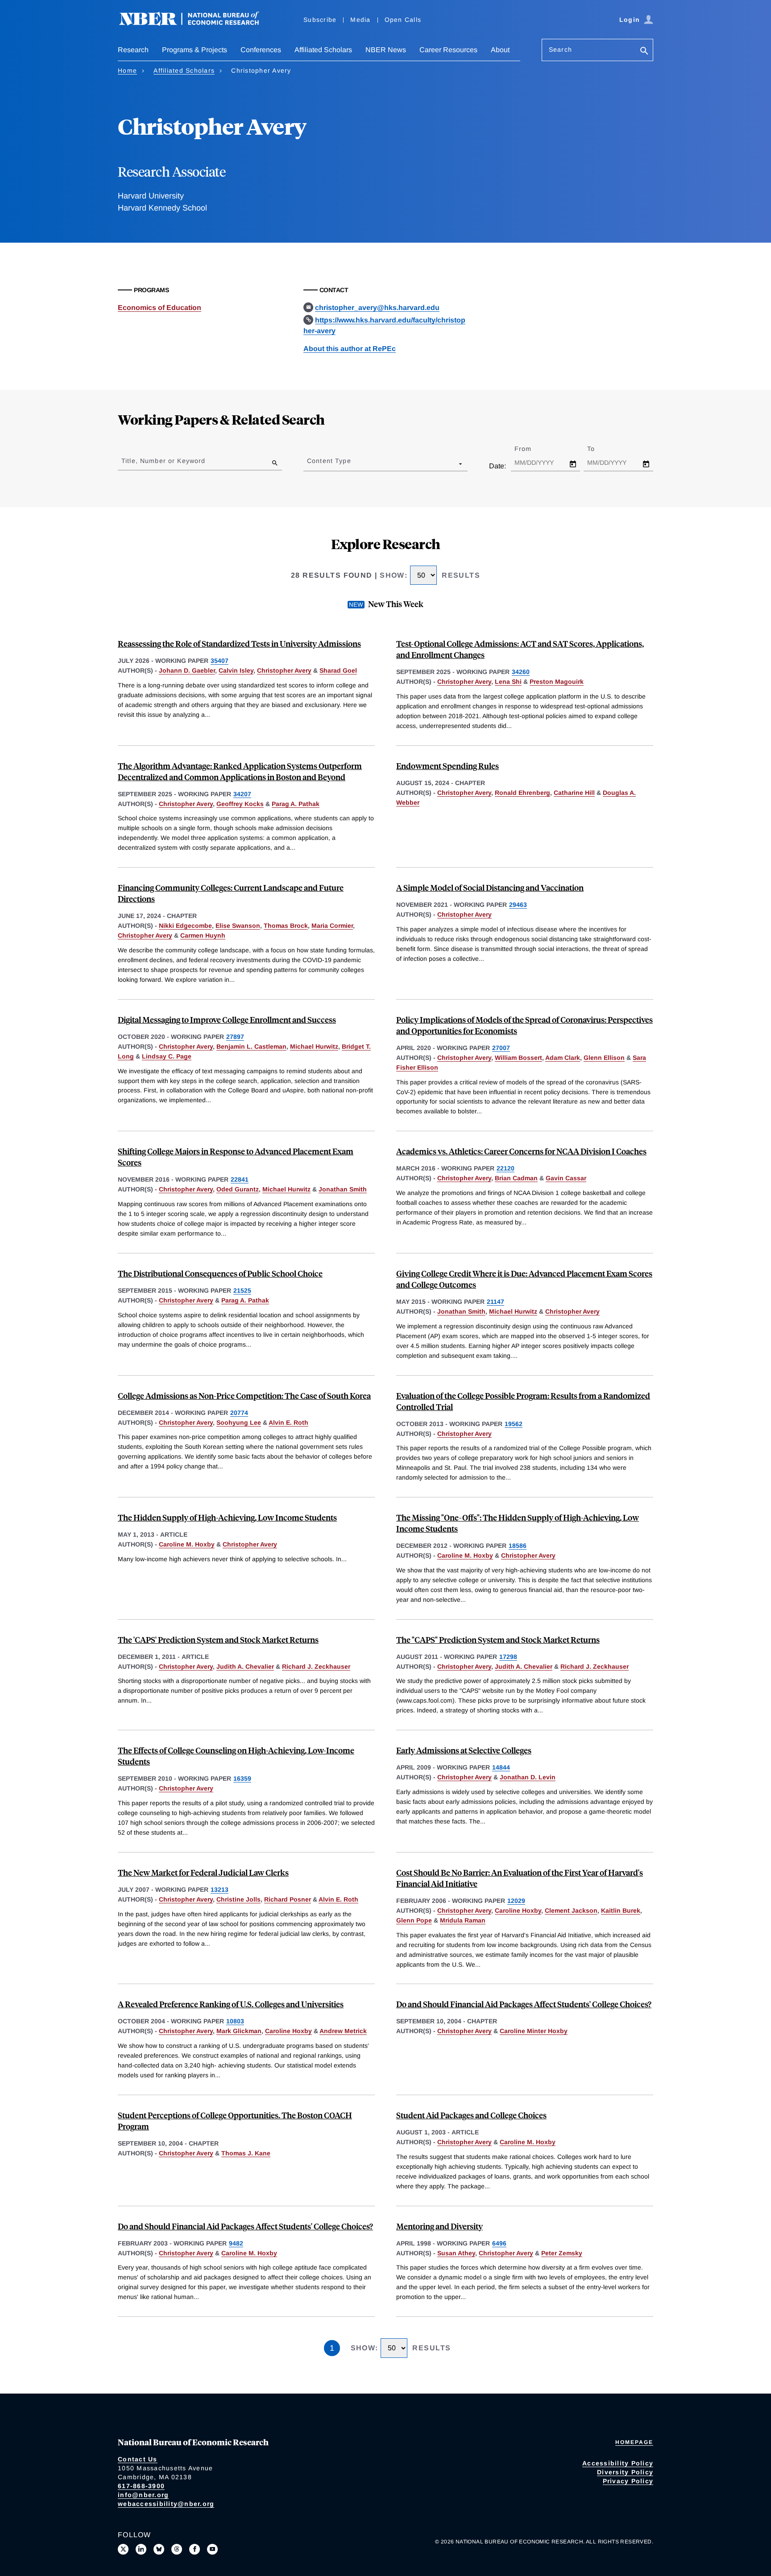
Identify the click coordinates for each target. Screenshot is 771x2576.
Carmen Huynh (203, 935)
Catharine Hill (574, 793)
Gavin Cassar (566, 1178)
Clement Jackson (571, 1910)
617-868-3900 (141, 2486)
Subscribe (320, 20)
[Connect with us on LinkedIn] (141, 2549)
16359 (242, 1778)
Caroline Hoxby (518, 1910)
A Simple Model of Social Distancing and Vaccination (490, 887)
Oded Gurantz (238, 1189)
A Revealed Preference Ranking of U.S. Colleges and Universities (231, 2004)
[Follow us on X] (123, 2549)
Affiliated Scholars (323, 50)
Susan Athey (456, 2253)
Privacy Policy (628, 2481)
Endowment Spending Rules (448, 766)
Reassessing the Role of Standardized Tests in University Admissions (239, 643)
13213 (220, 1890)
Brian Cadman (516, 1178)
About (500, 50)
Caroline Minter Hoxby (534, 2031)
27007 (501, 1048)
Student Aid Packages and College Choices (471, 2115)
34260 (521, 672)
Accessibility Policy (618, 2463)
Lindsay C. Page (167, 1056)
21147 (495, 1302)
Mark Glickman (239, 2031)
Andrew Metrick (343, 2031)
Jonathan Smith (343, 1189)
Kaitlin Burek (621, 1910)
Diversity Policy (625, 2472)
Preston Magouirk (557, 682)
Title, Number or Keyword (163, 461)
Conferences (261, 50)
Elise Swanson (238, 926)
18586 (518, 1546)
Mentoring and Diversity (439, 2226)
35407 (220, 661)
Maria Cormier (332, 926)
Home (127, 70)
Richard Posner (288, 1899)
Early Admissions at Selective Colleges (464, 1750)
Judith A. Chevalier (245, 1666)
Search (560, 50)
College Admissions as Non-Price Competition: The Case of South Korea (244, 1396)
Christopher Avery (284, 670)
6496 (499, 2243)
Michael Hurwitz (314, 1046)
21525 (242, 1290)
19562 (514, 1424)
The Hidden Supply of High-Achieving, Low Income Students (227, 1517)
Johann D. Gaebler (187, 670)
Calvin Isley (236, 670)
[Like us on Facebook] (195, 2549)
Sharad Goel (338, 670)
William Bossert (518, 1058)
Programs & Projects (195, 50)
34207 (242, 794)
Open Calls (403, 20)
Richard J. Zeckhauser (316, 1666)
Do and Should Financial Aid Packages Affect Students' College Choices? (524, 2004)
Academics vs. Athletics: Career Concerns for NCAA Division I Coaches (521, 1151)
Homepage (634, 2442)
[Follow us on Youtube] (212, 2549)
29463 (518, 905)
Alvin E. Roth (288, 1422)
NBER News (386, 50)
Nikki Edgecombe (185, 926)
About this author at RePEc (350, 349)
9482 (236, 2243)
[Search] (644, 52)
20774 (239, 1413)
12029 (516, 1901)
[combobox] (309, 463)
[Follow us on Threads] (177, 2549)
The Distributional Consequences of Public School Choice (220, 1273)
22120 (506, 1168)
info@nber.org (143, 2495)
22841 (240, 1179)
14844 (501, 1767)
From (531, 449)
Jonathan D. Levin (528, 1777)
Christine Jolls (238, 1899)
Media (360, 20)
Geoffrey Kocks (240, 804)
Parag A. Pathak (296, 804)
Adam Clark (563, 1058)
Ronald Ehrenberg (522, 793)
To (599, 449)
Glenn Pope (414, 1920)
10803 (235, 2021)
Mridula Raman (463, 1920)
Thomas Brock (286, 926)
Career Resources (448, 50)
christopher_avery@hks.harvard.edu (377, 308)
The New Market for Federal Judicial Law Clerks (203, 1872)
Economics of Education (160, 308)
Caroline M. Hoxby (187, 1544)
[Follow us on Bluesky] (159, 2549)
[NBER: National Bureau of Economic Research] (196, 23)
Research (133, 50)
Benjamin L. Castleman (251, 1046)
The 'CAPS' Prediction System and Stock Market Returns (218, 1639)
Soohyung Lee (239, 1422)
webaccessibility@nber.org (166, 2504)
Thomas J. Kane (246, 2153)
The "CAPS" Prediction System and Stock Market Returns (498, 1639)
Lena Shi (508, 682)
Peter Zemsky (562, 2253)
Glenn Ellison (604, 1058)
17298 (508, 1657)
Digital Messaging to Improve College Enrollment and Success (227, 1019)
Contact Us (138, 2459)
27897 (235, 1037)
